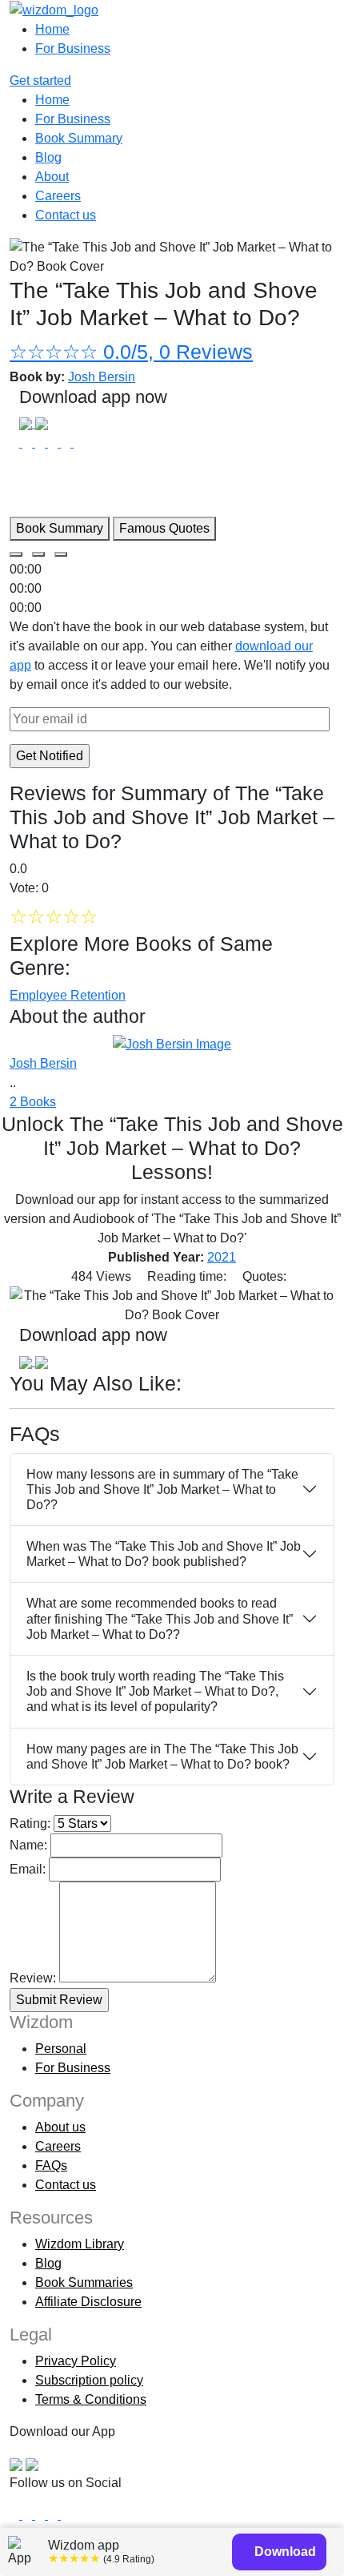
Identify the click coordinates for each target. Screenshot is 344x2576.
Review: (33, 1978)
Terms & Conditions (91, 2399)
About (52, 177)
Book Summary (79, 138)
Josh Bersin (102, 377)
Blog (48, 157)
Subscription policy (89, 2380)
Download (284, 2552)
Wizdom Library (80, 2244)
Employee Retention (68, 995)
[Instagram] (42, 2515)
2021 (222, 1257)
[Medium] (29, 2515)
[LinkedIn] (54, 2515)
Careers (58, 196)
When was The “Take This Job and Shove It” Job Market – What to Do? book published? (164, 1554)
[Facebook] (16, 2515)
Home (52, 29)
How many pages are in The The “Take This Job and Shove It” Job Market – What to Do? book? (162, 1757)
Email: (28, 1869)
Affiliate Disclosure (88, 2302)
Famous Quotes (164, 528)
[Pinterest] (66, 2515)
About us (60, 2127)
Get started (40, 80)
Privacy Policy (76, 2361)
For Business (73, 48)
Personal (61, 2049)
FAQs (51, 2165)
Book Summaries (84, 2282)
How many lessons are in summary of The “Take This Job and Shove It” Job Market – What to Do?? (162, 1489)
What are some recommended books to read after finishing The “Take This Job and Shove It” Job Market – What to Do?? (160, 1618)
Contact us (66, 215)
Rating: (30, 1823)
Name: (28, 1845)
